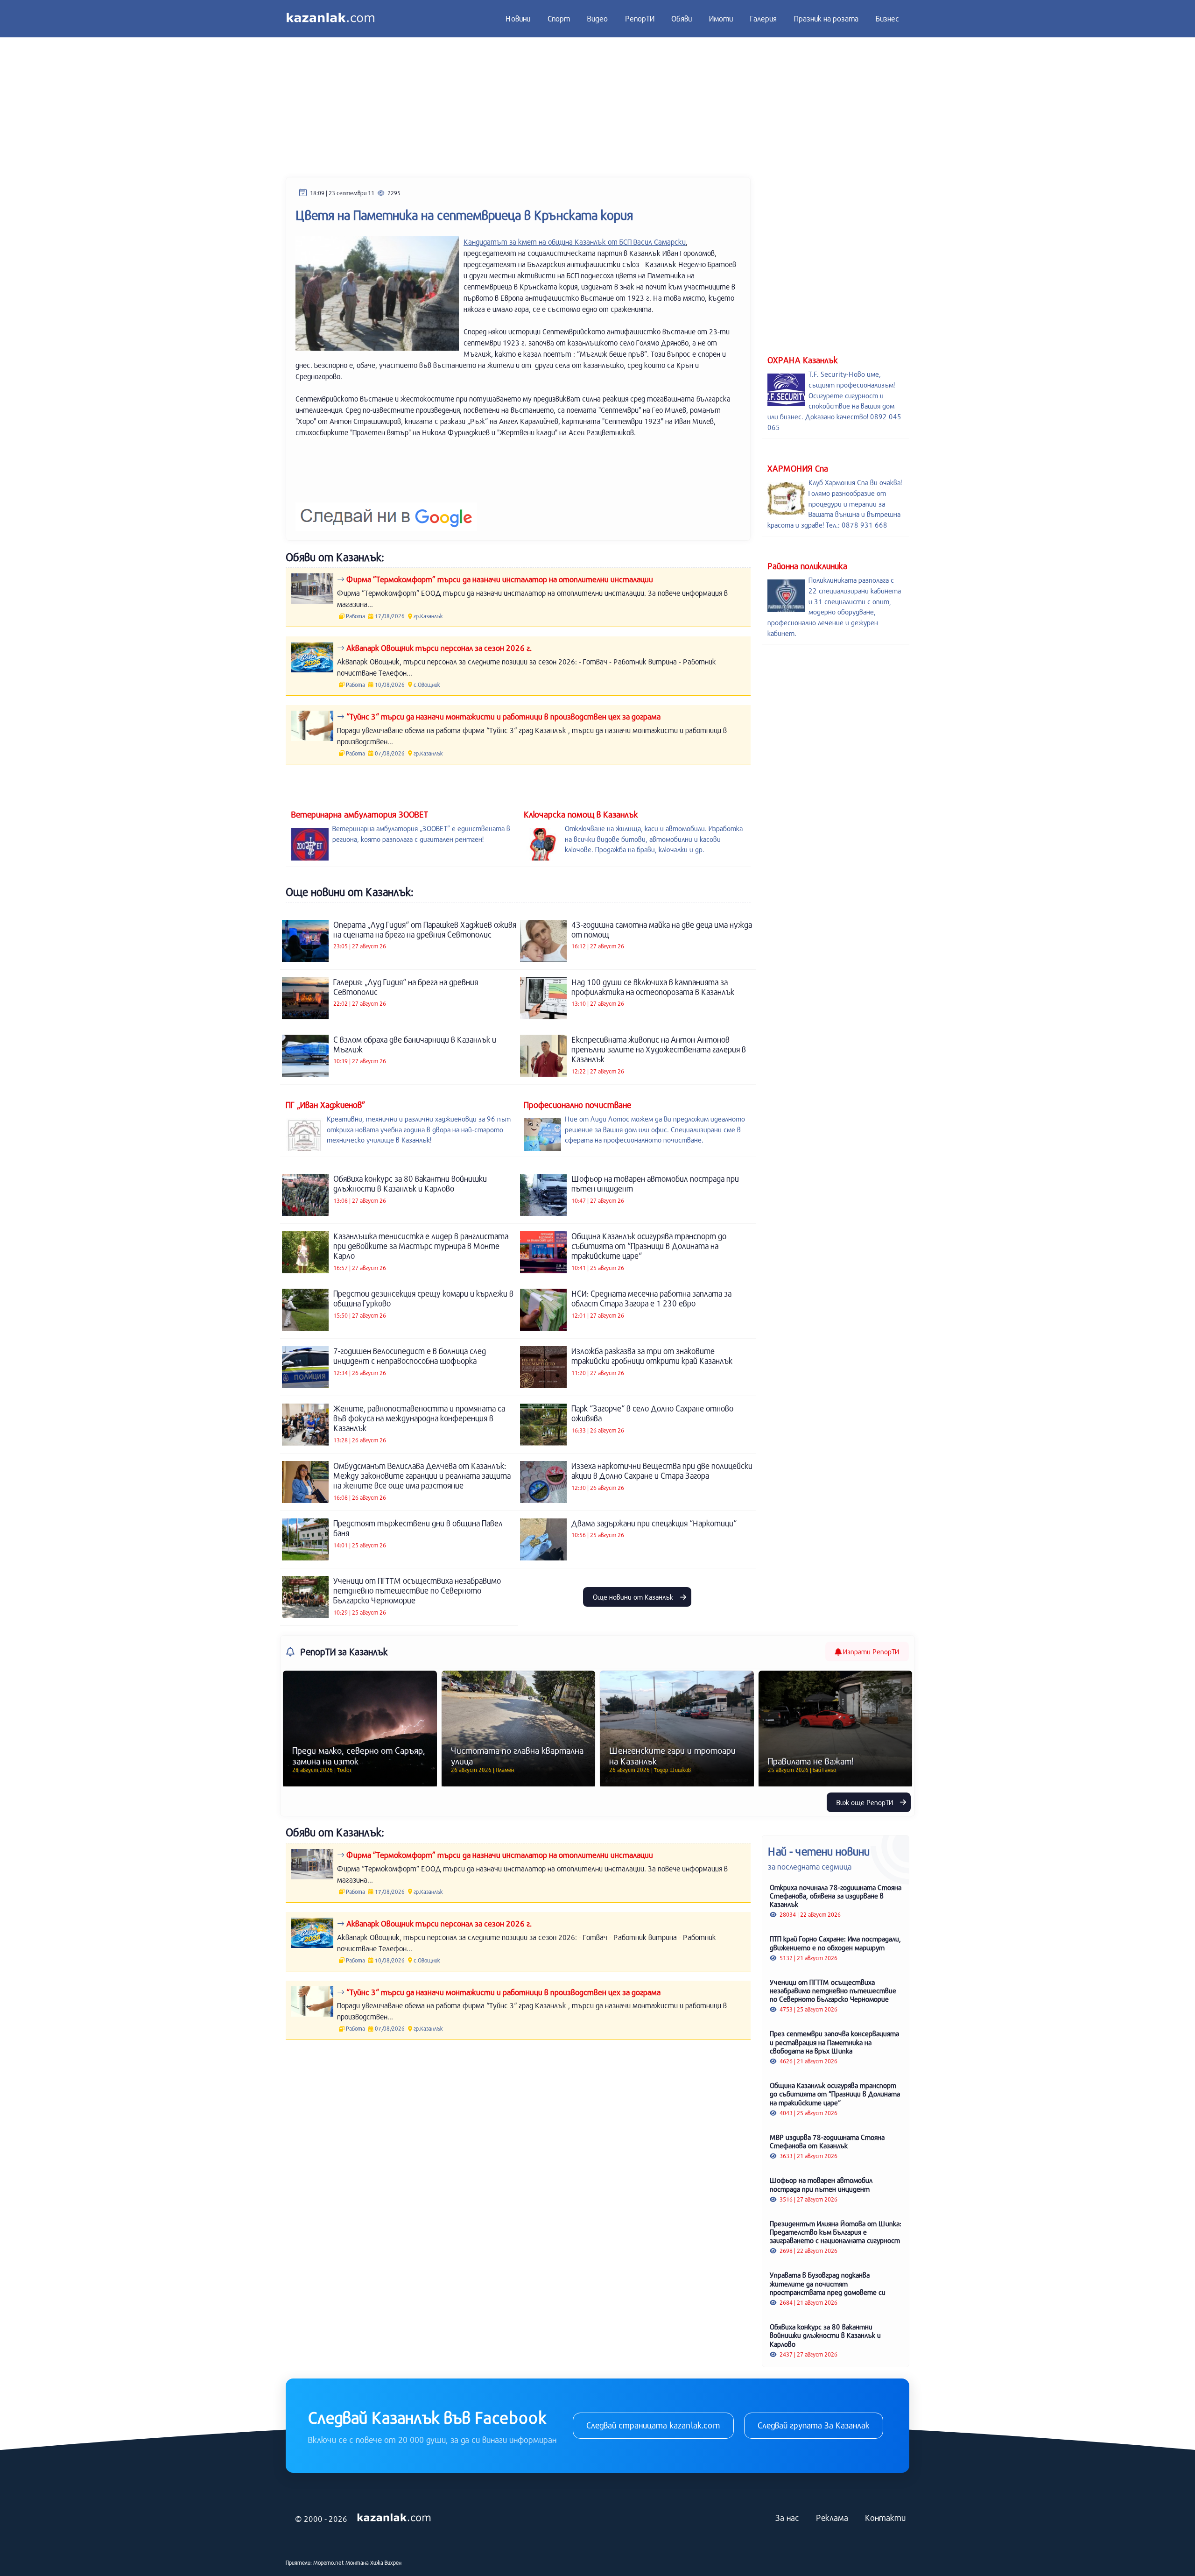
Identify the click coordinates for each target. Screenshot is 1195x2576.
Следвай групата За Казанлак (814, 2425)
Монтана (357, 2562)
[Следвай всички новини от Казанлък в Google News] (386, 511)
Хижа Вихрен (386, 2562)
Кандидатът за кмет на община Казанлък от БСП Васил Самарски (575, 242)
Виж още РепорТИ (866, 1802)
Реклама (832, 2518)
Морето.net (329, 2562)
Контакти (885, 2518)
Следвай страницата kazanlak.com (653, 2425)
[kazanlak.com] (394, 2518)
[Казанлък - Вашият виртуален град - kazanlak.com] (330, 19)
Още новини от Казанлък (634, 1597)
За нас (787, 2518)
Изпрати (870, 1651)
